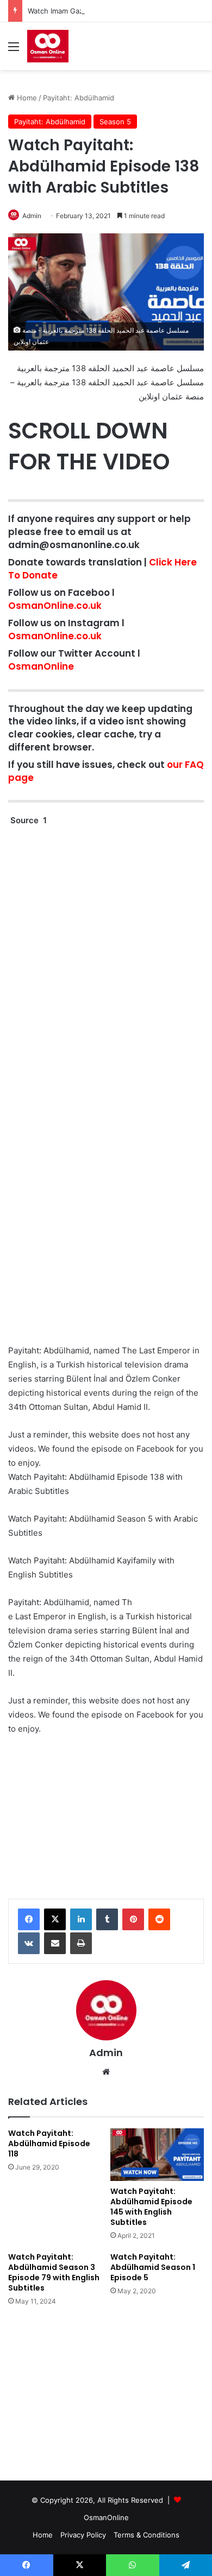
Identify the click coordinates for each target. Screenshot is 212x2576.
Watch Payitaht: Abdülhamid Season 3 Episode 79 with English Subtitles (54, 2272)
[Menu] (14, 50)
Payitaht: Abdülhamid (79, 98)
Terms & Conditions (146, 2535)
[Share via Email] (55, 1943)
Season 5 (115, 122)
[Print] (81, 1943)
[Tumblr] (107, 1919)
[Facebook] (29, 1919)
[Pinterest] (133, 1919)
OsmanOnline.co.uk (55, 606)
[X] (55, 1919)
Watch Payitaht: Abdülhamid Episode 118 (49, 2144)
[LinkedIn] (81, 1919)
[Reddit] (159, 1919)
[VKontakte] (29, 1943)
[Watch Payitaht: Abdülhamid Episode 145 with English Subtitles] (157, 2155)
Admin (32, 216)
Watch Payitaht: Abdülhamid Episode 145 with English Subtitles (151, 2207)
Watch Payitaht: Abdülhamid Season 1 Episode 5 (153, 2267)
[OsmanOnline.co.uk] (48, 46)
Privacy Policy (83, 2535)
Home (26, 98)
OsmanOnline (41, 666)
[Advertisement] (106, 1806)
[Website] (106, 2072)
